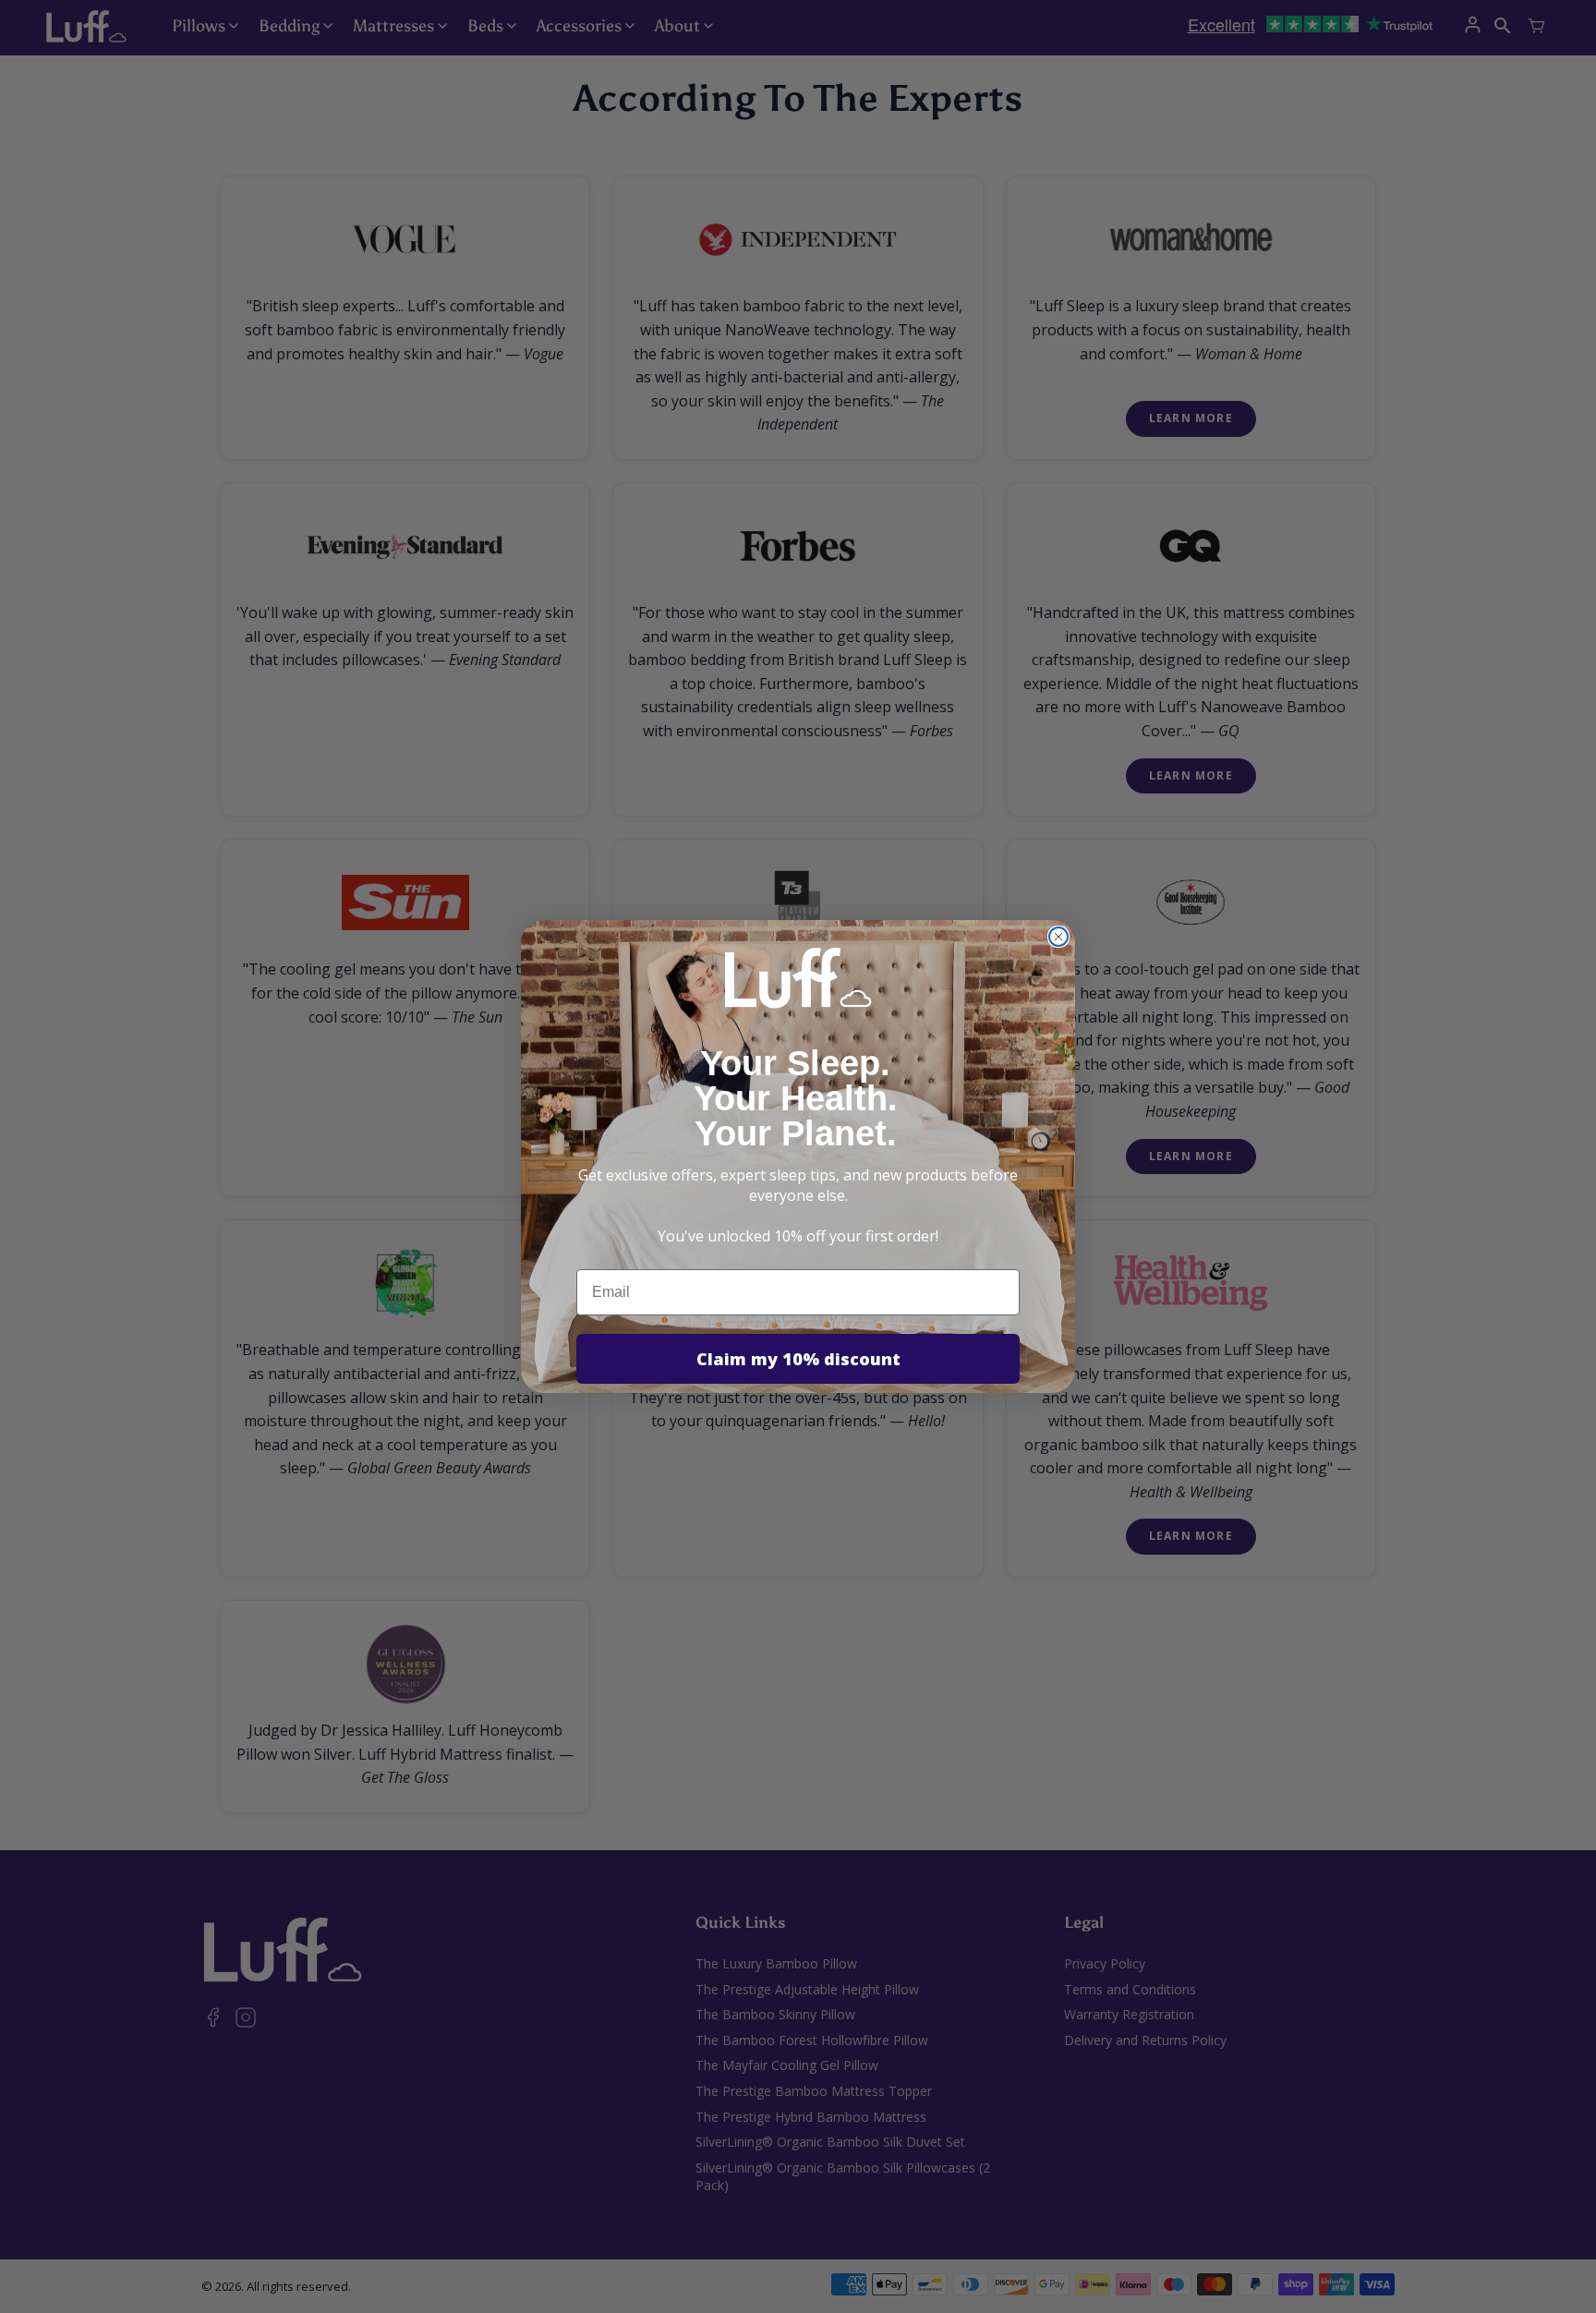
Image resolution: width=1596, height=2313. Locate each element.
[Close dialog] (1058, 937)
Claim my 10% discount (798, 1359)
